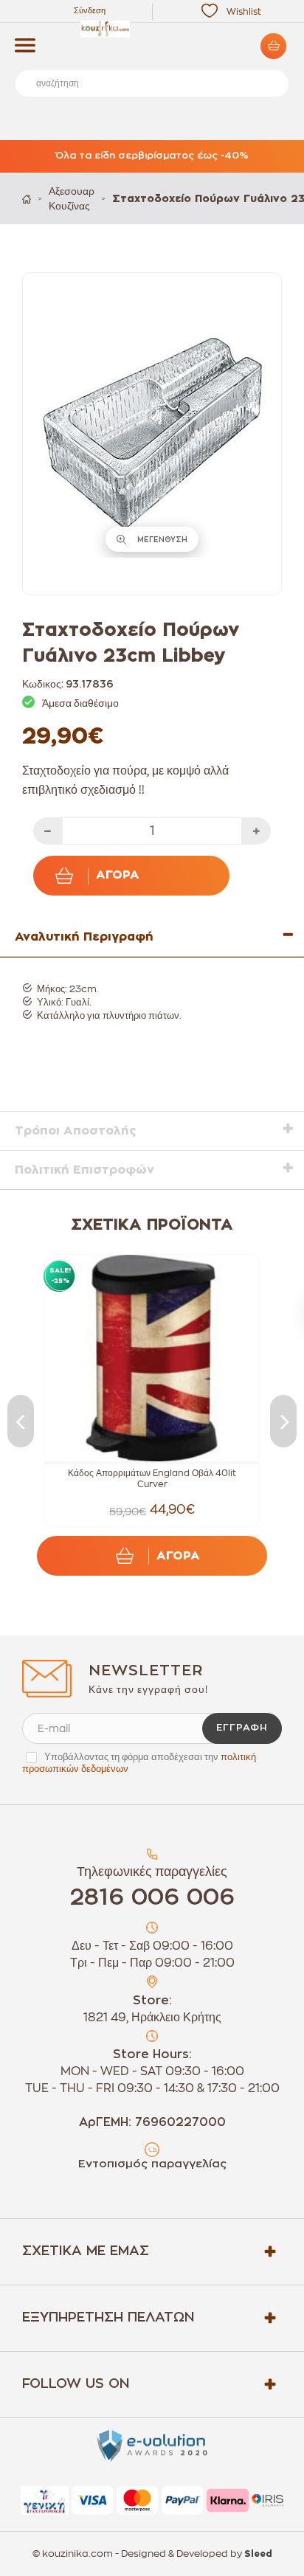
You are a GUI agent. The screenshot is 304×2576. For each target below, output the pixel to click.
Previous (21, 1421)
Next (283, 1421)
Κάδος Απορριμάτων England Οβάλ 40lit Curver (152, 1479)
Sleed (258, 2554)
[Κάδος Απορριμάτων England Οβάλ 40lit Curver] (152, 1358)
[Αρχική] (27, 199)
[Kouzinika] (152, 29)
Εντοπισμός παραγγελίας (152, 2164)
